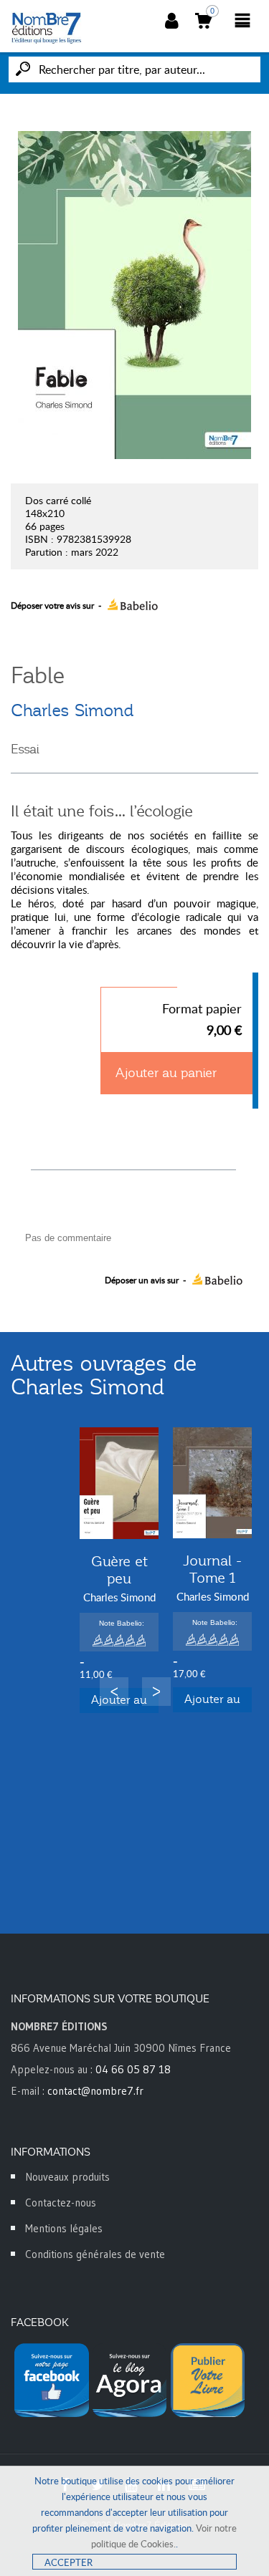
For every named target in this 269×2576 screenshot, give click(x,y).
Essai (25, 749)
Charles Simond (72, 710)
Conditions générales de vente (95, 2254)
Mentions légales (64, 2228)
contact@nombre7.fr (95, 2091)
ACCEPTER (69, 2562)
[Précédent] (114, 1692)
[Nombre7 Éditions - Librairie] (47, 28)
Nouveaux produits (67, 2177)
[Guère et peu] (119, 1483)
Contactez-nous (61, 2203)
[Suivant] (156, 1692)
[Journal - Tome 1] (212, 1483)
